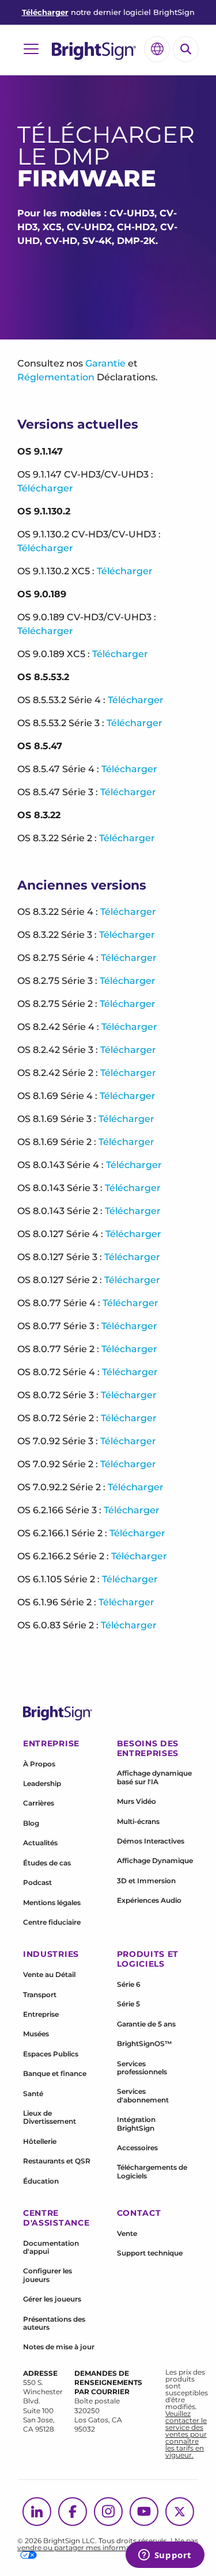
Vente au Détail (49, 1974)
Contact (139, 2213)
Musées (36, 2034)
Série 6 (129, 1984)
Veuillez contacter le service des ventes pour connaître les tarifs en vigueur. (186, 2434)
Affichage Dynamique (155, 1861)
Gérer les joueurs (52, 2299)
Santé (33, 2094)
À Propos (39, 1764)
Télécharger (45, 12)
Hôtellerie (40, 2141)
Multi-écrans (138, 1821)
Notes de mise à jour (59, 2347)
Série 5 (128, 2004)
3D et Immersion (146, 1881)
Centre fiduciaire (52, 1922)
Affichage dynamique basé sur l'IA (154, 1777)
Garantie (105, 363)
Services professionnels (142, 2068)
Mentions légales (52, 1903)
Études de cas (47, 1863)
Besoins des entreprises (148, 1748)
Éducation (41, 2181)
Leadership (42, 1783)
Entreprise (41, 2014)
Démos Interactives (151, 1841)
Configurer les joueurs (48, 2275)
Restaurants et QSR (57, 2161)
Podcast (37, 1882)
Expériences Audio (149, 1900)
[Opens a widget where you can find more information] (165, 2556)
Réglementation (56, 377)
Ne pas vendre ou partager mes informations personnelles (108, 2544)
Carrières (39, 1803)
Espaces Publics (51, 2054)
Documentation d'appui (51, 2247)
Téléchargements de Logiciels (152, 2171)
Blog (31, 1823)
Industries (51, 1954)
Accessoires (137, 2148)
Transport (40, 1995)
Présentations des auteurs (54, 2323)
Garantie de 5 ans (146, 2024)
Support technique (150, 2253)
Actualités (40, 1843)
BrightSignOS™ (144, 2043)
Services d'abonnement (143, 2095)
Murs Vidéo (137, 1801)
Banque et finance (55, 2073)
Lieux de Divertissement (50, 2117)
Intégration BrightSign (136, 2123)
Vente (127, 2233)
